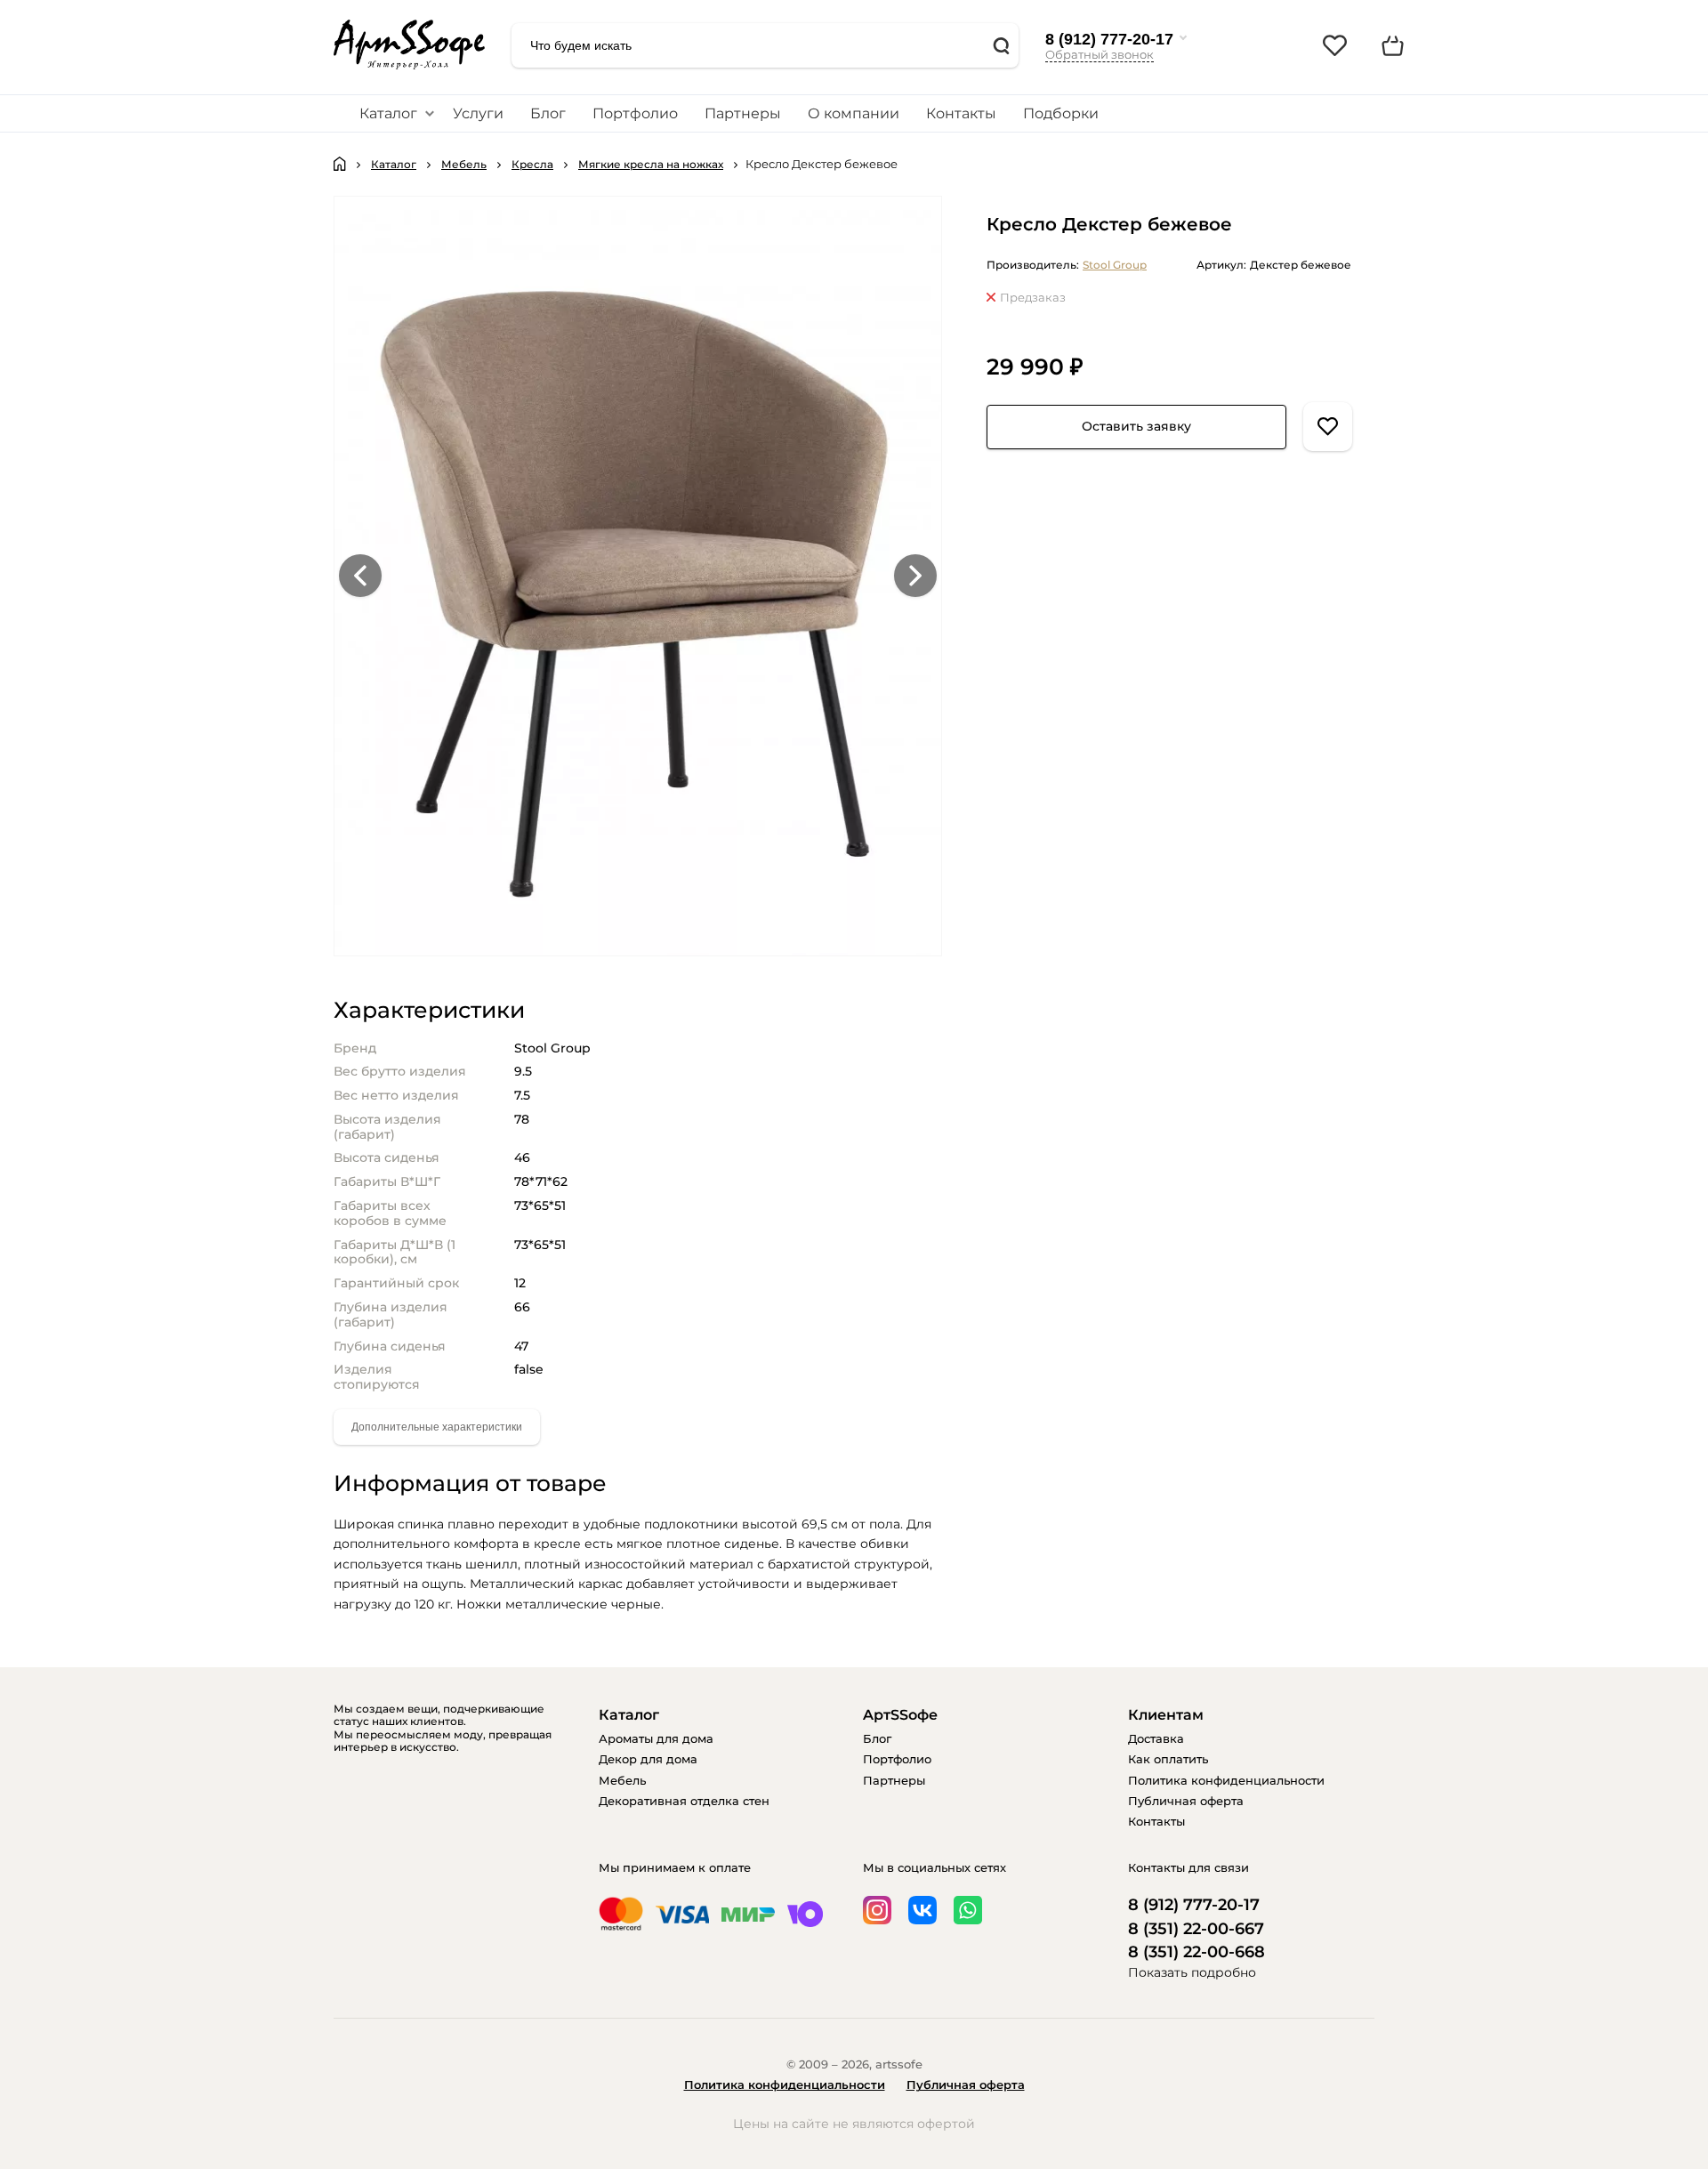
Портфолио (635, 113)
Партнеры (743, 113)
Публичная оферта (1186, 1801)
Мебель (622, 1780)
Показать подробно (1192, 1972)
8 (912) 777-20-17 (1109, 39)
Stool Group (1115, 265)
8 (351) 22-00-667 (1196, 1929)
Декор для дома (648, 1759)
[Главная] (340, 164)
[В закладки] (1328, 427)
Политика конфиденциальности (1226, 1780)
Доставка (1156, 1738)
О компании (854, 113)
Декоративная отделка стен (684, 1801)
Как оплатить (1168, 1759)
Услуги (478, 113)
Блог (548, 113)
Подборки (1061, 113)
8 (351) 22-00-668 (1196, 1952)
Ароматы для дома (656, 1738)
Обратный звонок (1100, 54)
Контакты (961, 113)
